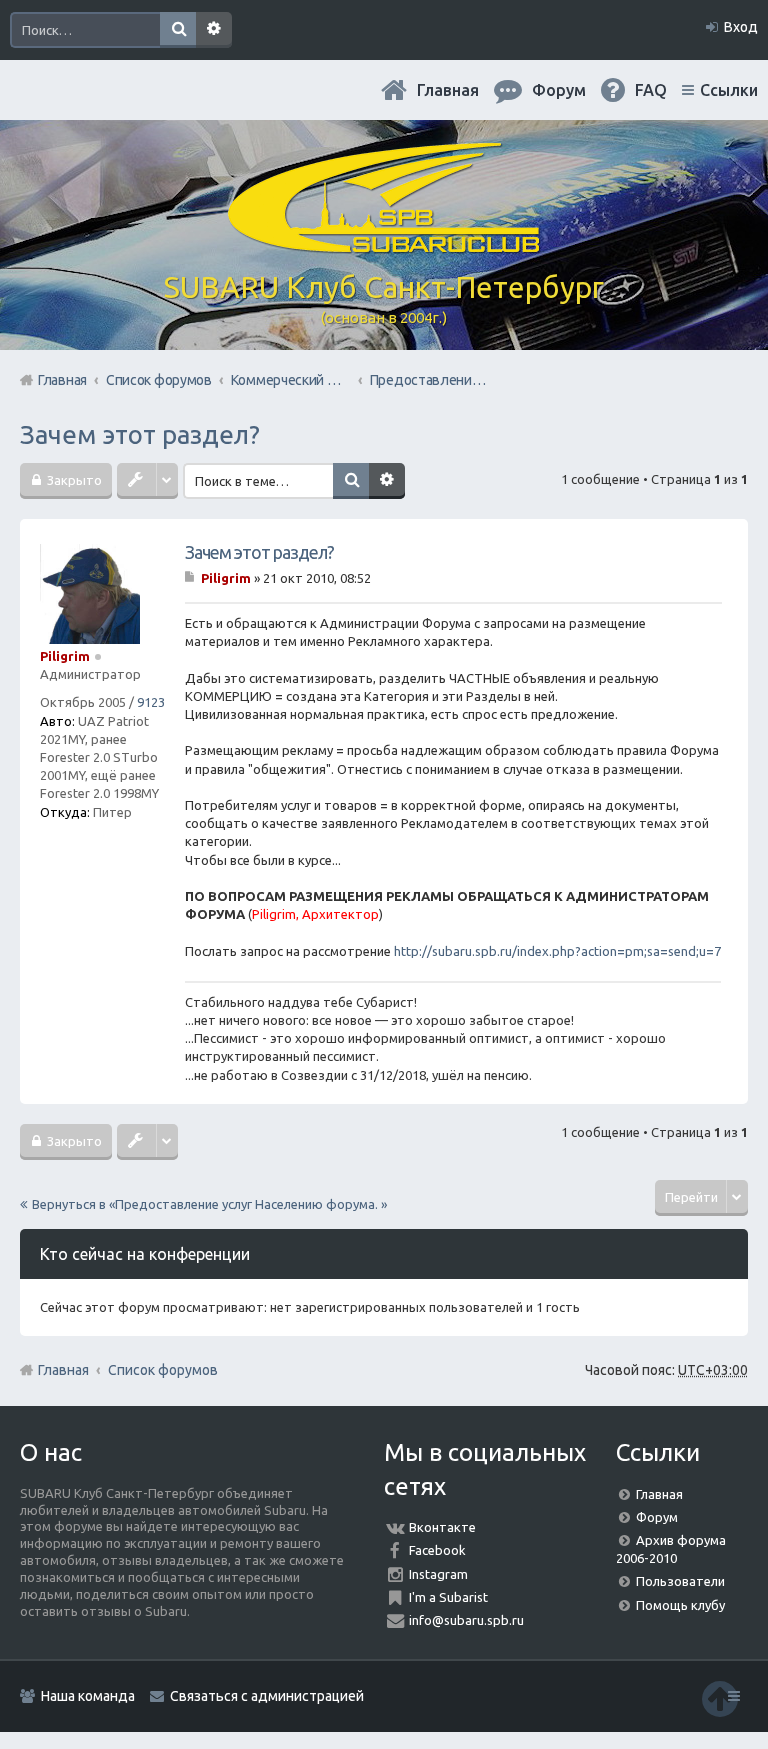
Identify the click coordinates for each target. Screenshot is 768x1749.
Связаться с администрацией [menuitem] (267, 1696)
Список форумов (163, 1370)
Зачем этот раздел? (140, 434)
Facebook (437, 1550)
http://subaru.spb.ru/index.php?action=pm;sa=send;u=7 (557, 951)
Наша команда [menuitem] (88, 1696)
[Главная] (384, 245)
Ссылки (729, 90)
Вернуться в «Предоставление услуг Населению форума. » (209, 1204)
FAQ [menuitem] (651, 90)
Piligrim (65, 656)
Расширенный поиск (214, 30)
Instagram (438, 1574)
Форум (657, 1517)
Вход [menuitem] (741, 27)
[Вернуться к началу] (720, 1698)
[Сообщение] (191, 578)
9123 (151, 702)
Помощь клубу (680, 1605)
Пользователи (680, 1581)
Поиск (178, 30)
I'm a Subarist (448, 1597)
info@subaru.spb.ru (466, 1620)
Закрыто (73, 480)
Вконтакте (442, 1527)
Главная (448, 90)
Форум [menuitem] (559, 90)
